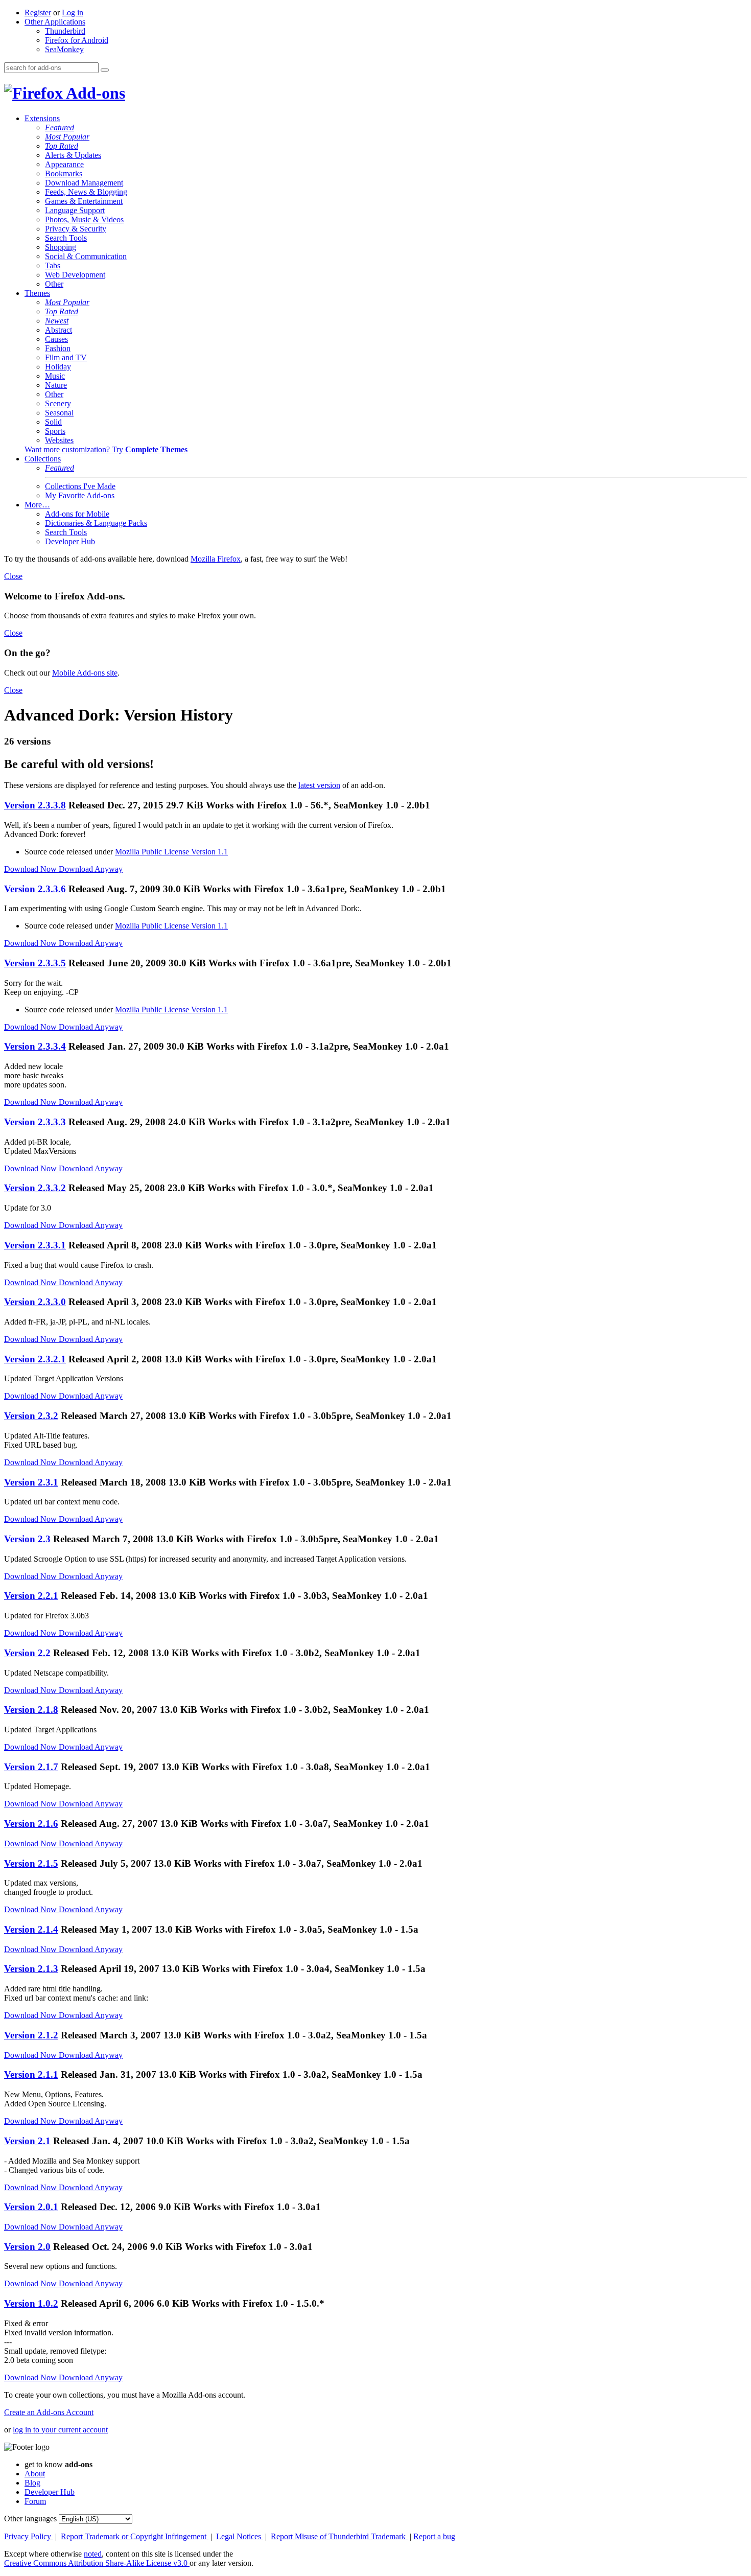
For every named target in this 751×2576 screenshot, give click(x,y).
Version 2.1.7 (31, 1767)
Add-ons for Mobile (77, 514)
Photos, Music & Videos (84, 219)
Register (38, 13)
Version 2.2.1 (31, 1596)
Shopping (61, 247)
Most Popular (67, 137)
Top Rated (62, 146)
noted (93, 2554)
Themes (37, 293)
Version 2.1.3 (31, 1969)
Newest (57, 321)
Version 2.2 (27, 1653)
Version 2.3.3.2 (35, 1188)
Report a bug (434, 2536)
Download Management (84, 183)
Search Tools (66, 238)
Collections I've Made (80, 486)
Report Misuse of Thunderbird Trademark (339, 2536)
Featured (60, 127)
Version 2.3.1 (31, 1482)
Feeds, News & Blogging (86, 192)
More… (37, 505)
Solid (53, 422)
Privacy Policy (29, 2536)
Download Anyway (91, 869)
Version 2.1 (27, 2141)
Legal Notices (240, 2536)
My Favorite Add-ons (80, 495)
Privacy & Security (76, 229)
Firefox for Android (77, 40)
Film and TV (66, 357)
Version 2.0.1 (31, 2207)
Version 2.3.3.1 (35, 1245)
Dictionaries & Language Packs (96, 523)
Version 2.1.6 (31, 1824)
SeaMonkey (64, 49)
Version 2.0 (27, 2247)
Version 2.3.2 (31, 1416)
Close (13, 576)
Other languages (30, 2519)
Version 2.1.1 (31, 2074)
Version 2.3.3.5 (35, 963)
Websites (59, 440)
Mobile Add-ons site (85, 673)
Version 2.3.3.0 (35, 1302)
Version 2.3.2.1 (35, 1359)
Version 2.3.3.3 (35, 1122)
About (35, 2474)
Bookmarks (64, 173)
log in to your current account (60, 2430)
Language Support (75, 210)
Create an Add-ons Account (49, 2412)
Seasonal (59, 413)
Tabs (53, 265)
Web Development (75, 275)
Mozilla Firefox (216, 559)
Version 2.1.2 (31, 2035)
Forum (35, 2501)
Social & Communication (86, 256)
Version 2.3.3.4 (35, 1046)
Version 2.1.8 (31, 1710)
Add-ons (94, 93)
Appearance (64, 164)
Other (54, 284)
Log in (73, 13)
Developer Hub (70, 541)
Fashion (58, 348)
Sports (55, 431)
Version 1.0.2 (31, 2303)
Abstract (58, 330)
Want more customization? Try (106, 449)
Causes (56, 339)
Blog (32, 2483)
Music (55, 376)
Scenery (58, 403)
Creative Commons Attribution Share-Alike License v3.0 (97, 2563)
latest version (319, 785)
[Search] (105, 70)
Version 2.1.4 (31, 1929)
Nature (56, 385)
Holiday (58, 367)
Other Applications (55, 22)
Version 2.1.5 (31, 1863)
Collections (43, 459)
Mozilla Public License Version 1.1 (171, 852)
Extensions (42, 118)
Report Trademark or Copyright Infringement (135, 2536)
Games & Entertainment (84, 201)
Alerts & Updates (73, 155)
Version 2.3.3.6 (35, 889)
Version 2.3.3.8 (35, 805)
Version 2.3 (27, 1539)
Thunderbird (65, 31)
